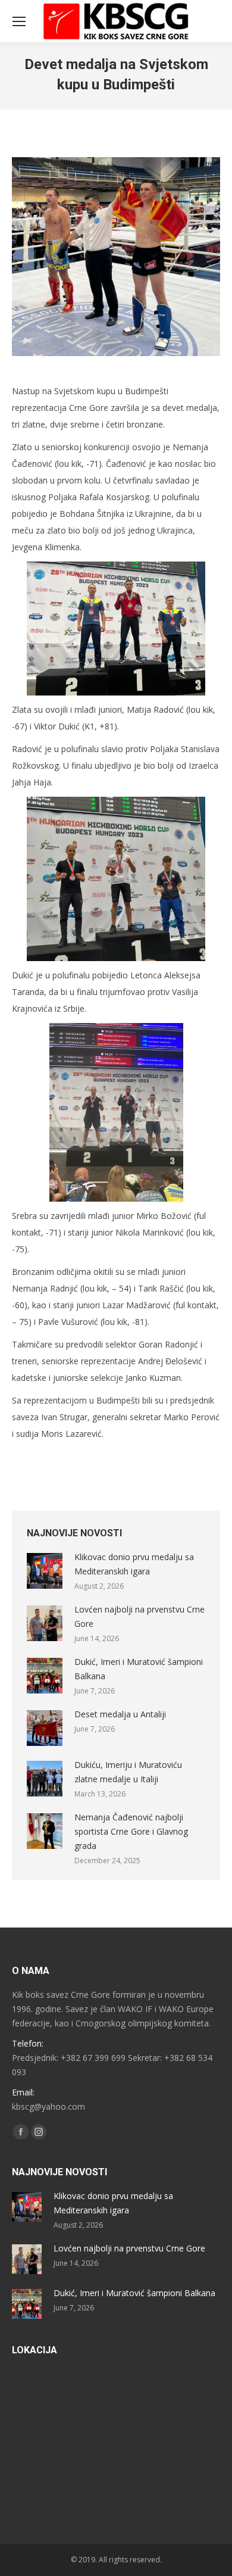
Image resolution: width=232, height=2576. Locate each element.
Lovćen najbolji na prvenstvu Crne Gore (139, 1616)
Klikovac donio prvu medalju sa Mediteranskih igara (134, 1564)
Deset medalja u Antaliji (120, 1714)
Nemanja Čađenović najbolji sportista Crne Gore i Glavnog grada (131, 1831)
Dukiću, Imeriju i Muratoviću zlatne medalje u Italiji (128, 1772)
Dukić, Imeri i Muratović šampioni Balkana (139, 1669)
